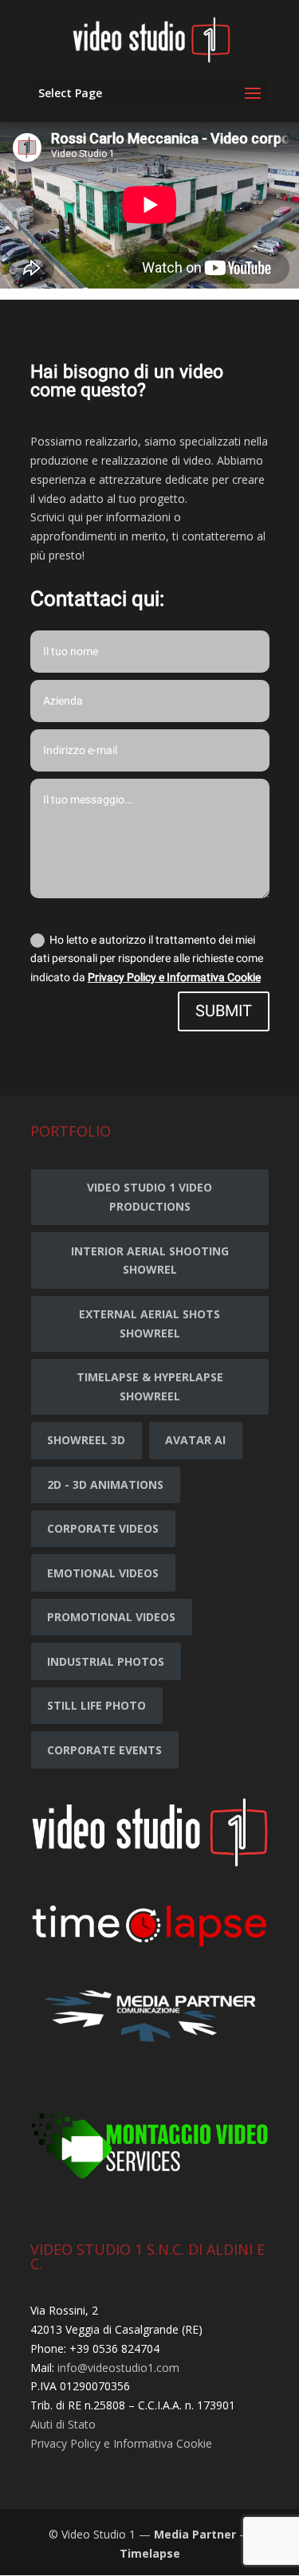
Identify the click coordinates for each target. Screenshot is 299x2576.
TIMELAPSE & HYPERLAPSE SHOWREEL (150, 1386)
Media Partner (195, 2534)
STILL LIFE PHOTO (96, 1705)
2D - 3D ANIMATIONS (105, 1484)
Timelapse (150, 2553)
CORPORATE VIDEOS (103, 1528)
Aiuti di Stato (63, 2424)
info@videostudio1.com (118, 2368)
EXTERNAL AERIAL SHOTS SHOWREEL (149, 1323)
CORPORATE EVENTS (104, 1750)
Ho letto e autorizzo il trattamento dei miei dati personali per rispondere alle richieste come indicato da (147, 959)
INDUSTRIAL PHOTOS (106, 1661)
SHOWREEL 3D (86, 1440)
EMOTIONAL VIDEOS (103, 1573)
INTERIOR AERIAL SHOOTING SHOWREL (150, 1261)
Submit (224, 1011)
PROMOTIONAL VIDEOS (111, 1617)
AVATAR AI (195, 1440)
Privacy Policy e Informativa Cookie (174, 978)
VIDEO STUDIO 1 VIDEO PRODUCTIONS (149, 1197)
